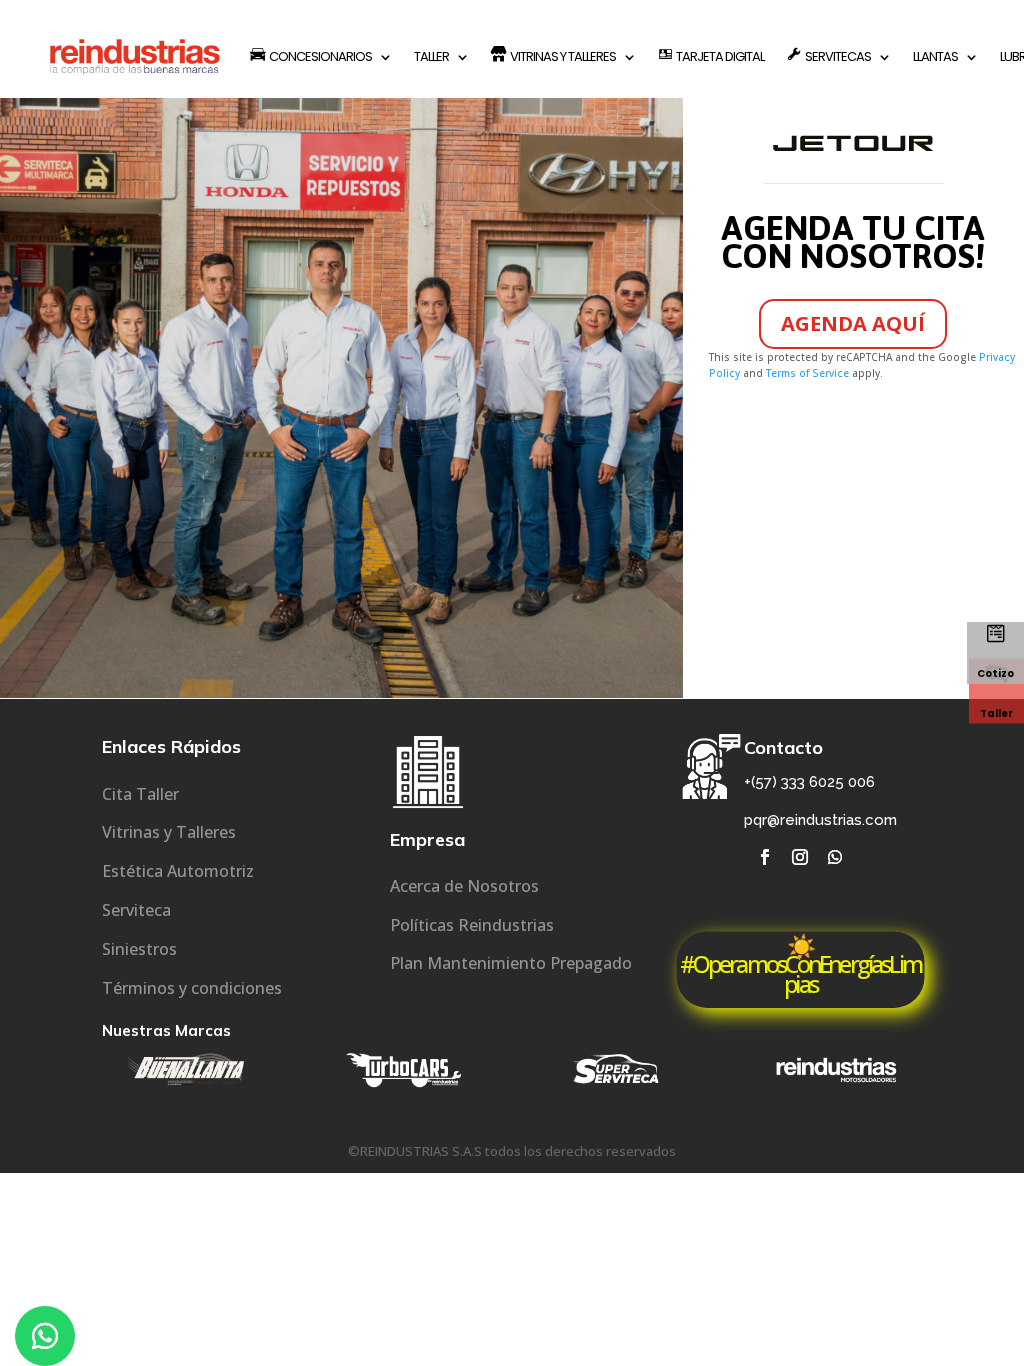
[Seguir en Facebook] (765, 857)
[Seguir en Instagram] (800, 857)
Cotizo (995, 673)
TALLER (431, 56)
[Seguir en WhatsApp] (835, 857)
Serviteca (136, 910)
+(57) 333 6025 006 (809, 782)
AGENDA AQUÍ (853, 323)
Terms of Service (807, 373)
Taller (996, 713)
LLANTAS (935, 56)
